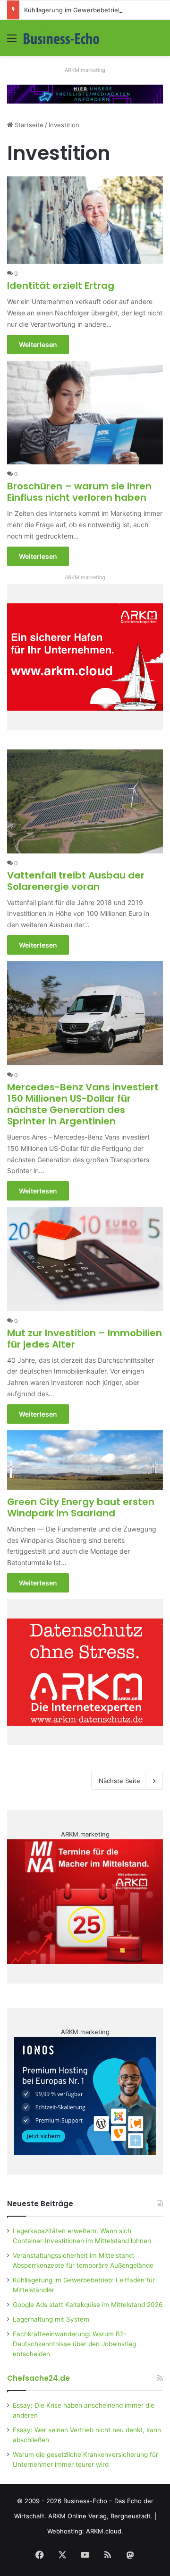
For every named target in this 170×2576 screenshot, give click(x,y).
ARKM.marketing (85, 70)
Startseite (28, 125)
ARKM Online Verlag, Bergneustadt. (100, 2516)
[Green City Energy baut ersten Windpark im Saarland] (85, 1460)
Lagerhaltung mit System (51, 2319)
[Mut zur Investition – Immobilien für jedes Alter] (85, 1259)
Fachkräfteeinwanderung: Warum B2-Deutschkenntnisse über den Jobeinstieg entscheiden (74, 2344)
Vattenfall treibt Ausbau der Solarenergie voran (76, 881)
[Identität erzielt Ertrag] (85, 220)
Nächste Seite (119, 1781)
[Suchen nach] (158, 41)
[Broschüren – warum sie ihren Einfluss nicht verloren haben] (85, 413)
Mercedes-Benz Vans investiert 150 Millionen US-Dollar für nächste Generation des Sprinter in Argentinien (83, 1104)
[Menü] (12, 41)
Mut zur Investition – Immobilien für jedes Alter (85, 1339)
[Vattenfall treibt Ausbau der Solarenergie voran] (85, 801)
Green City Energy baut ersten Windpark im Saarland (81, 1507)
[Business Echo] (61, 38)
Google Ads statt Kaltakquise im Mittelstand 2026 (88, 2305)
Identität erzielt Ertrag (61, 286)
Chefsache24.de (38, 2378)
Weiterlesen (38, 344)
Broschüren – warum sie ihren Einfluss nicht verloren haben (79, 492)
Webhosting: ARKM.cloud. (85, 2531)
